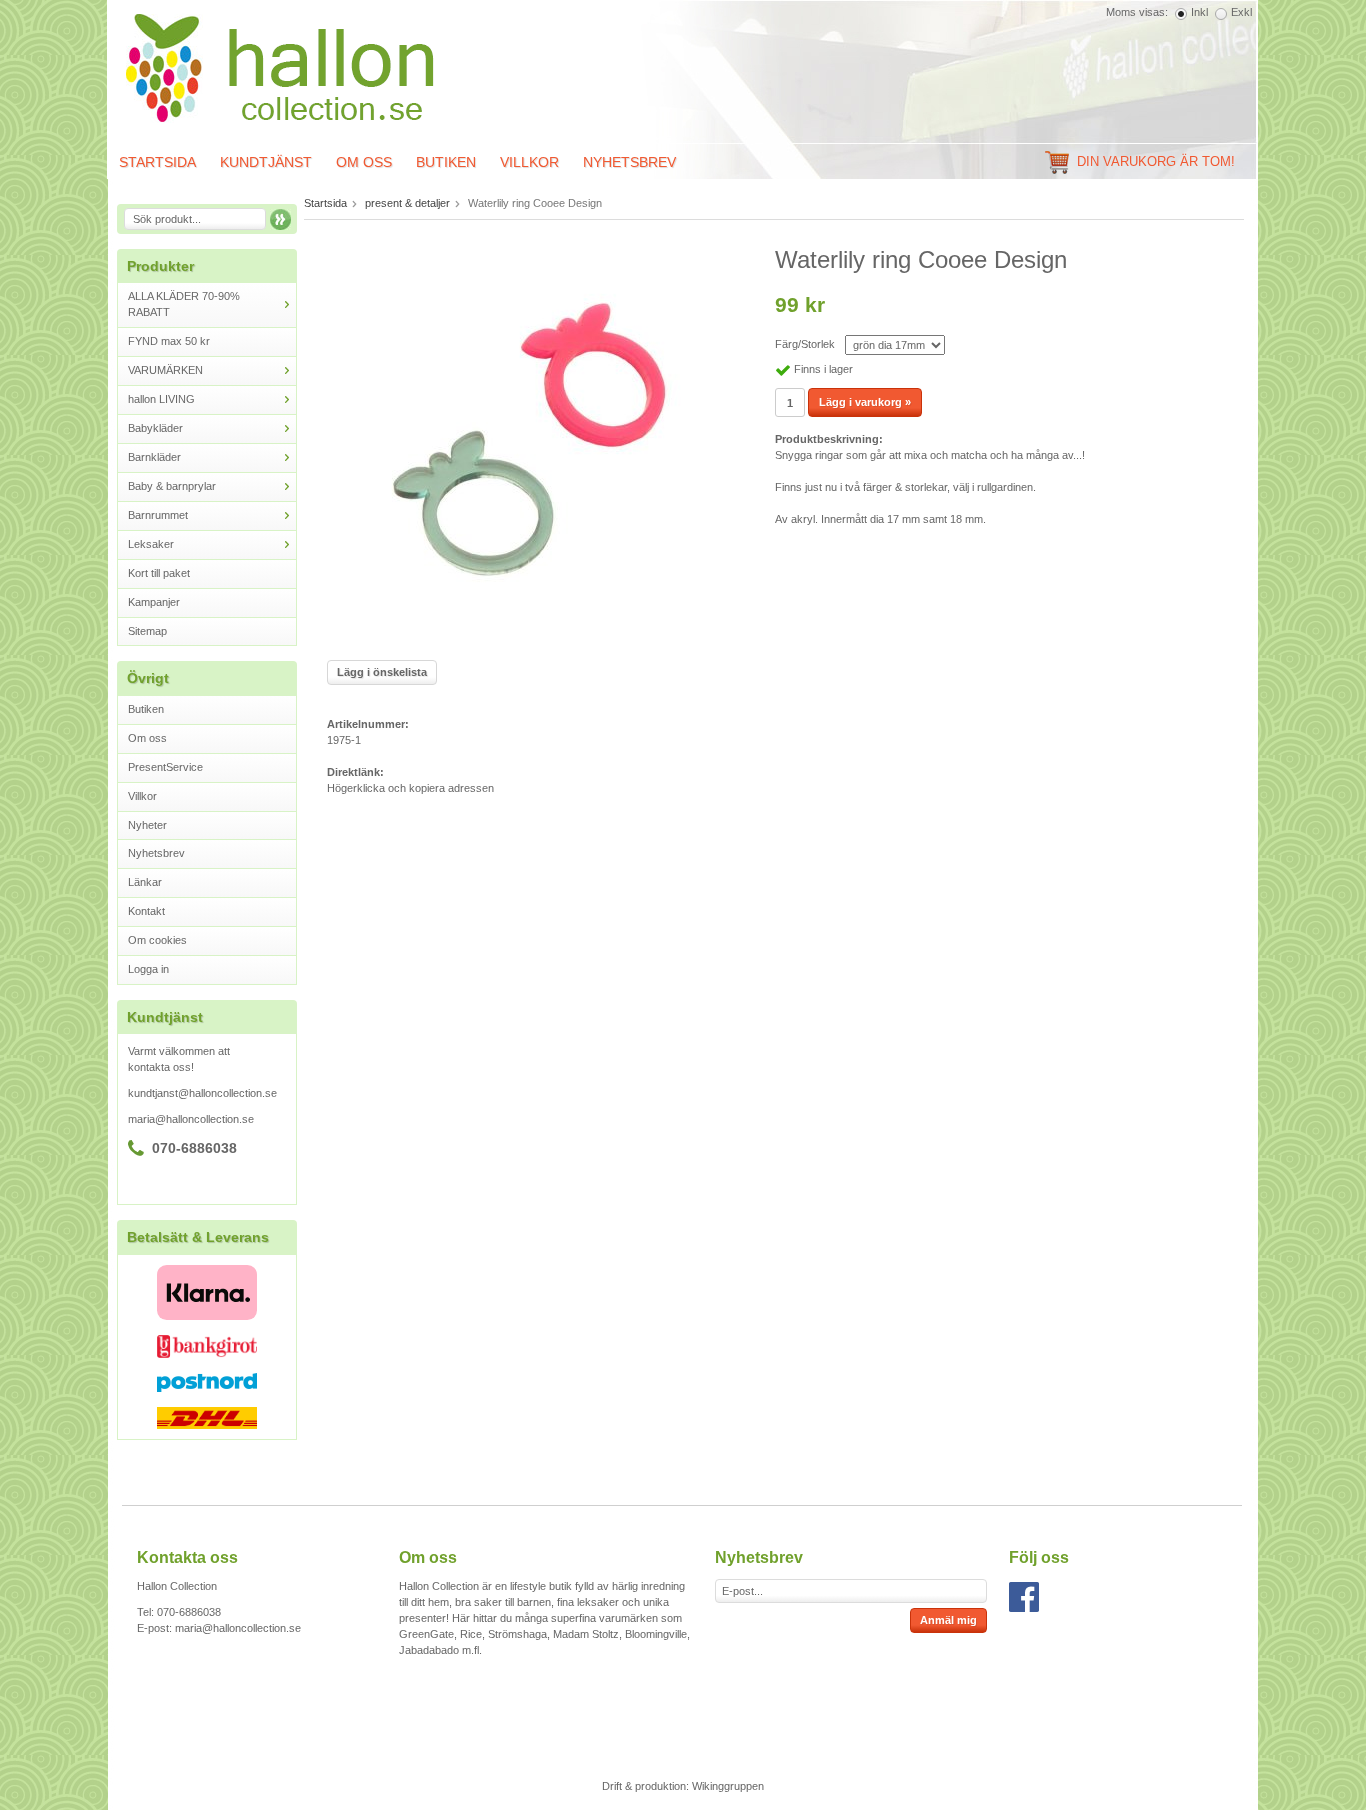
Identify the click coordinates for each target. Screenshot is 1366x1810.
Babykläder (155, 428)
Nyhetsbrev (629, 162)
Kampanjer (154, 602)
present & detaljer (407, 203)
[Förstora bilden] (528, 445)
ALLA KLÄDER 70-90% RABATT (184, 304)
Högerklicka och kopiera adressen (410, 788)
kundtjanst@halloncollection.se (202, 1093)
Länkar (145, 882)
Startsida (157, 162)
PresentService (165, 767)
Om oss (364, 162)
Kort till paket (159, 573)
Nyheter (147, 825)
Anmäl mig (948, 1620)
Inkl (1199, 12)
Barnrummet (158, 515)
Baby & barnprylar (172, 486)
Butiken (446, 162)
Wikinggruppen (728, 1786)
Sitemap (147, 631)
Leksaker (151, 544)
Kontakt (146, 911)
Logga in (148, 969)
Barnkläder (154, 457)
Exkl (1241, 12)
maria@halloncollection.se (191, 1119)
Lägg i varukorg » (865, 402)
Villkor (529, 162)
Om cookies (157, 940)
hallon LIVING (161, 399)
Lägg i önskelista (382, 672)
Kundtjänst (266, 162)
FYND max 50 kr (169, 341)
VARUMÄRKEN (165, 370)
